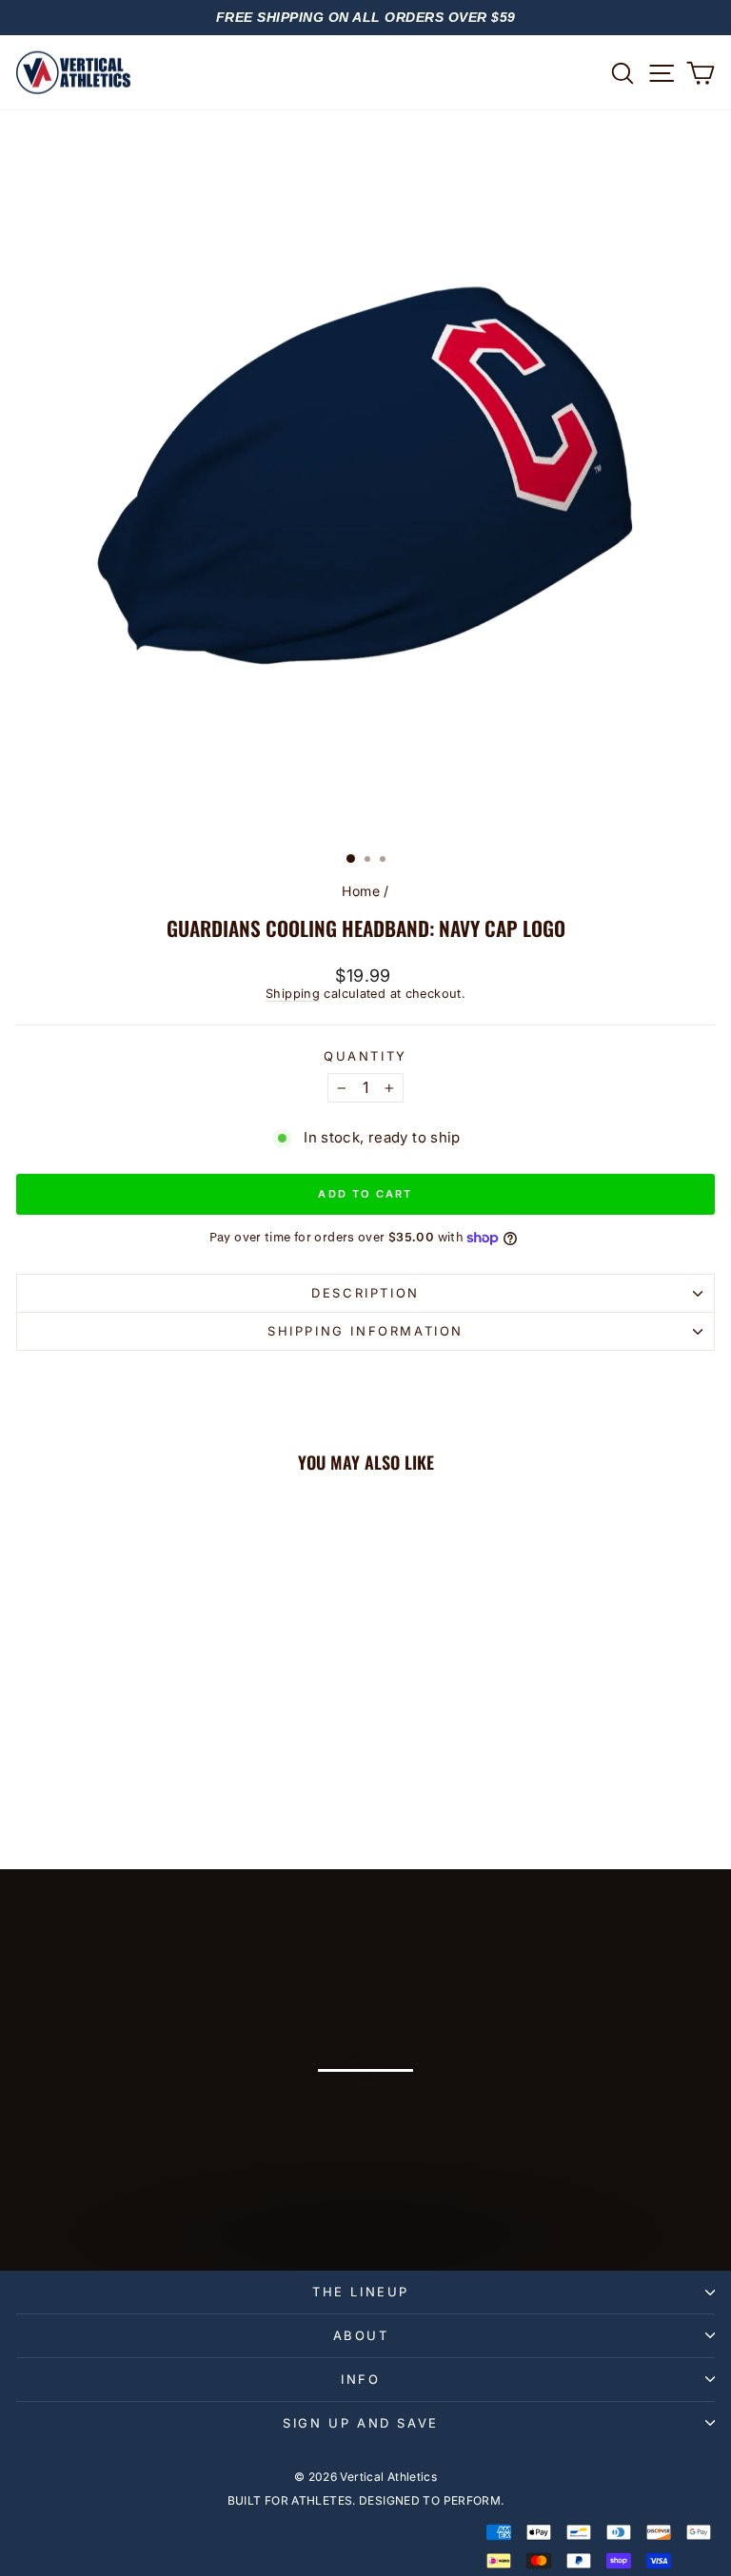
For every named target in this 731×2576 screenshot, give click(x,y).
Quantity (365, 1056)
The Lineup (361, 2292)
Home (361, 891)
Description (365, 1293)
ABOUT (361, 2335)
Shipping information (365, 1331)
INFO (360, 2379)
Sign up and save (361, 2423)
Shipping (293, 994)
